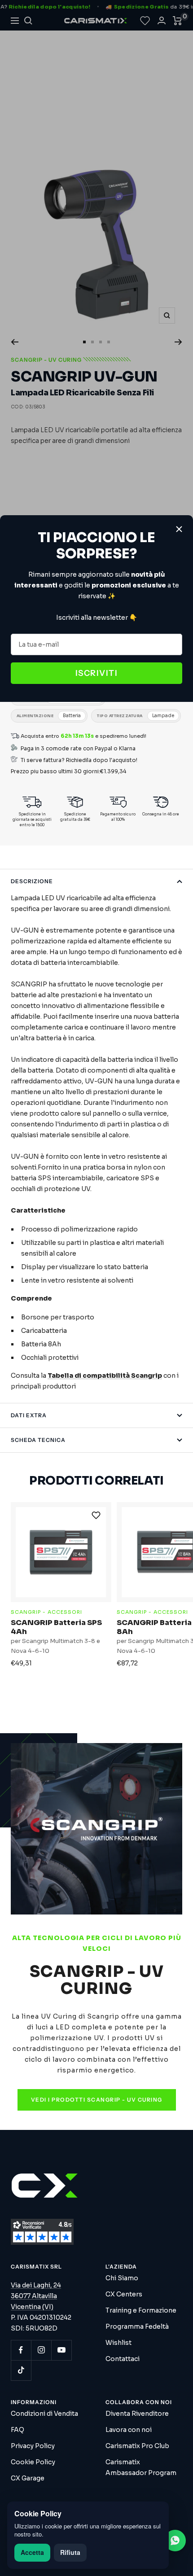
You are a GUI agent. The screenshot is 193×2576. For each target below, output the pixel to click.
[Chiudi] (179, 529)
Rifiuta (70, 2552)
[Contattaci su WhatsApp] (175, 2541)
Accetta (32, 2552)
